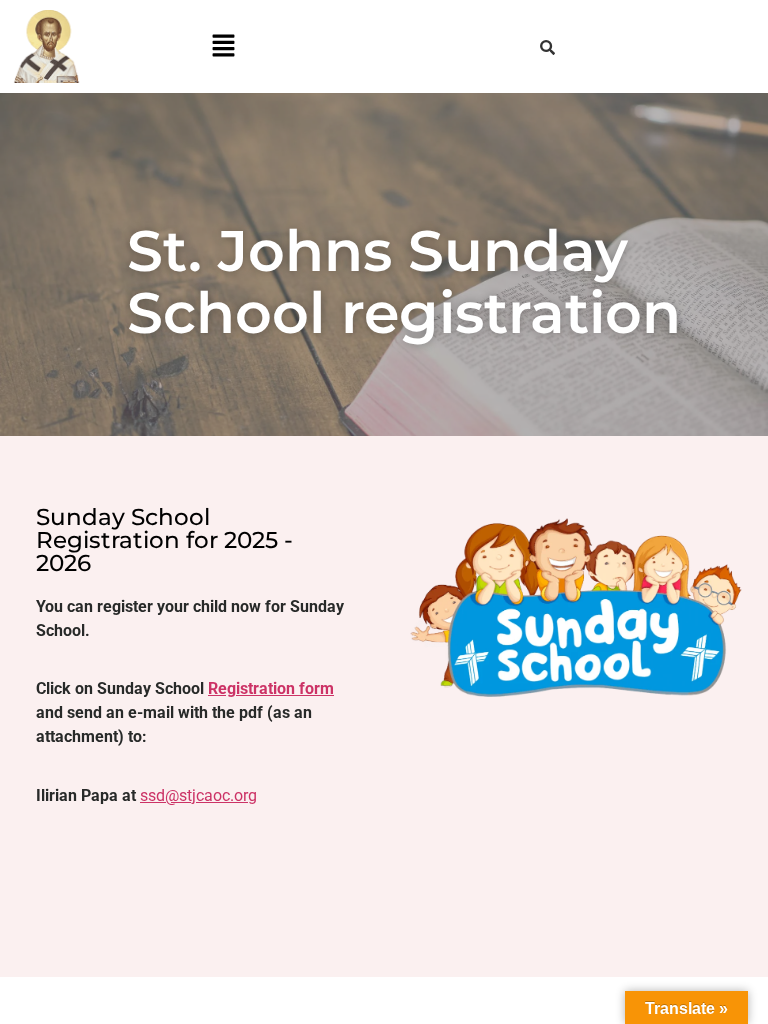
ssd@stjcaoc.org (198, 795)
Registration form (271, 688)
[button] (223, 46)
